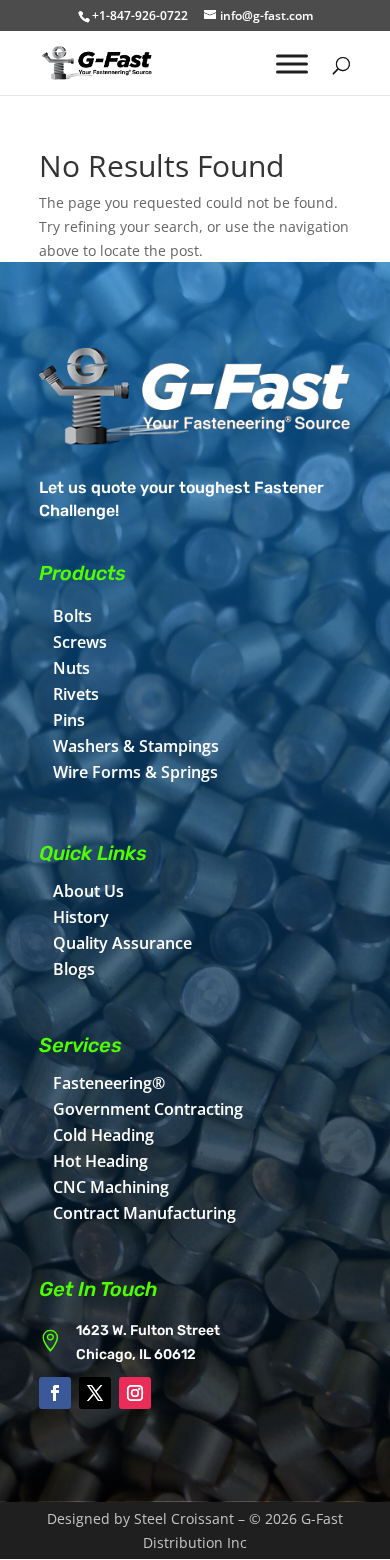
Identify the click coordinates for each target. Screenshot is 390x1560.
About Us (88, 891)
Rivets (76, 694)
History (81, 917)
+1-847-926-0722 (140, 15)
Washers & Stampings (136, 746)
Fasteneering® (109, 1083)
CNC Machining (111, 1187)
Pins (69, 720)
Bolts (72, 616)
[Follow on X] (95, 1393)
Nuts (71, 668)
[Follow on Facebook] (55, 1393)
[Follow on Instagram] (135, 1393)
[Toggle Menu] (292, 63)
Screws (80, 642)
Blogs (74, 969)
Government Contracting (148, 1109)
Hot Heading (100, 1161)
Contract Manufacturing (144, 1213)
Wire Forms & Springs (135, 772)
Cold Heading (103, 1135)
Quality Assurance (122, 943)
